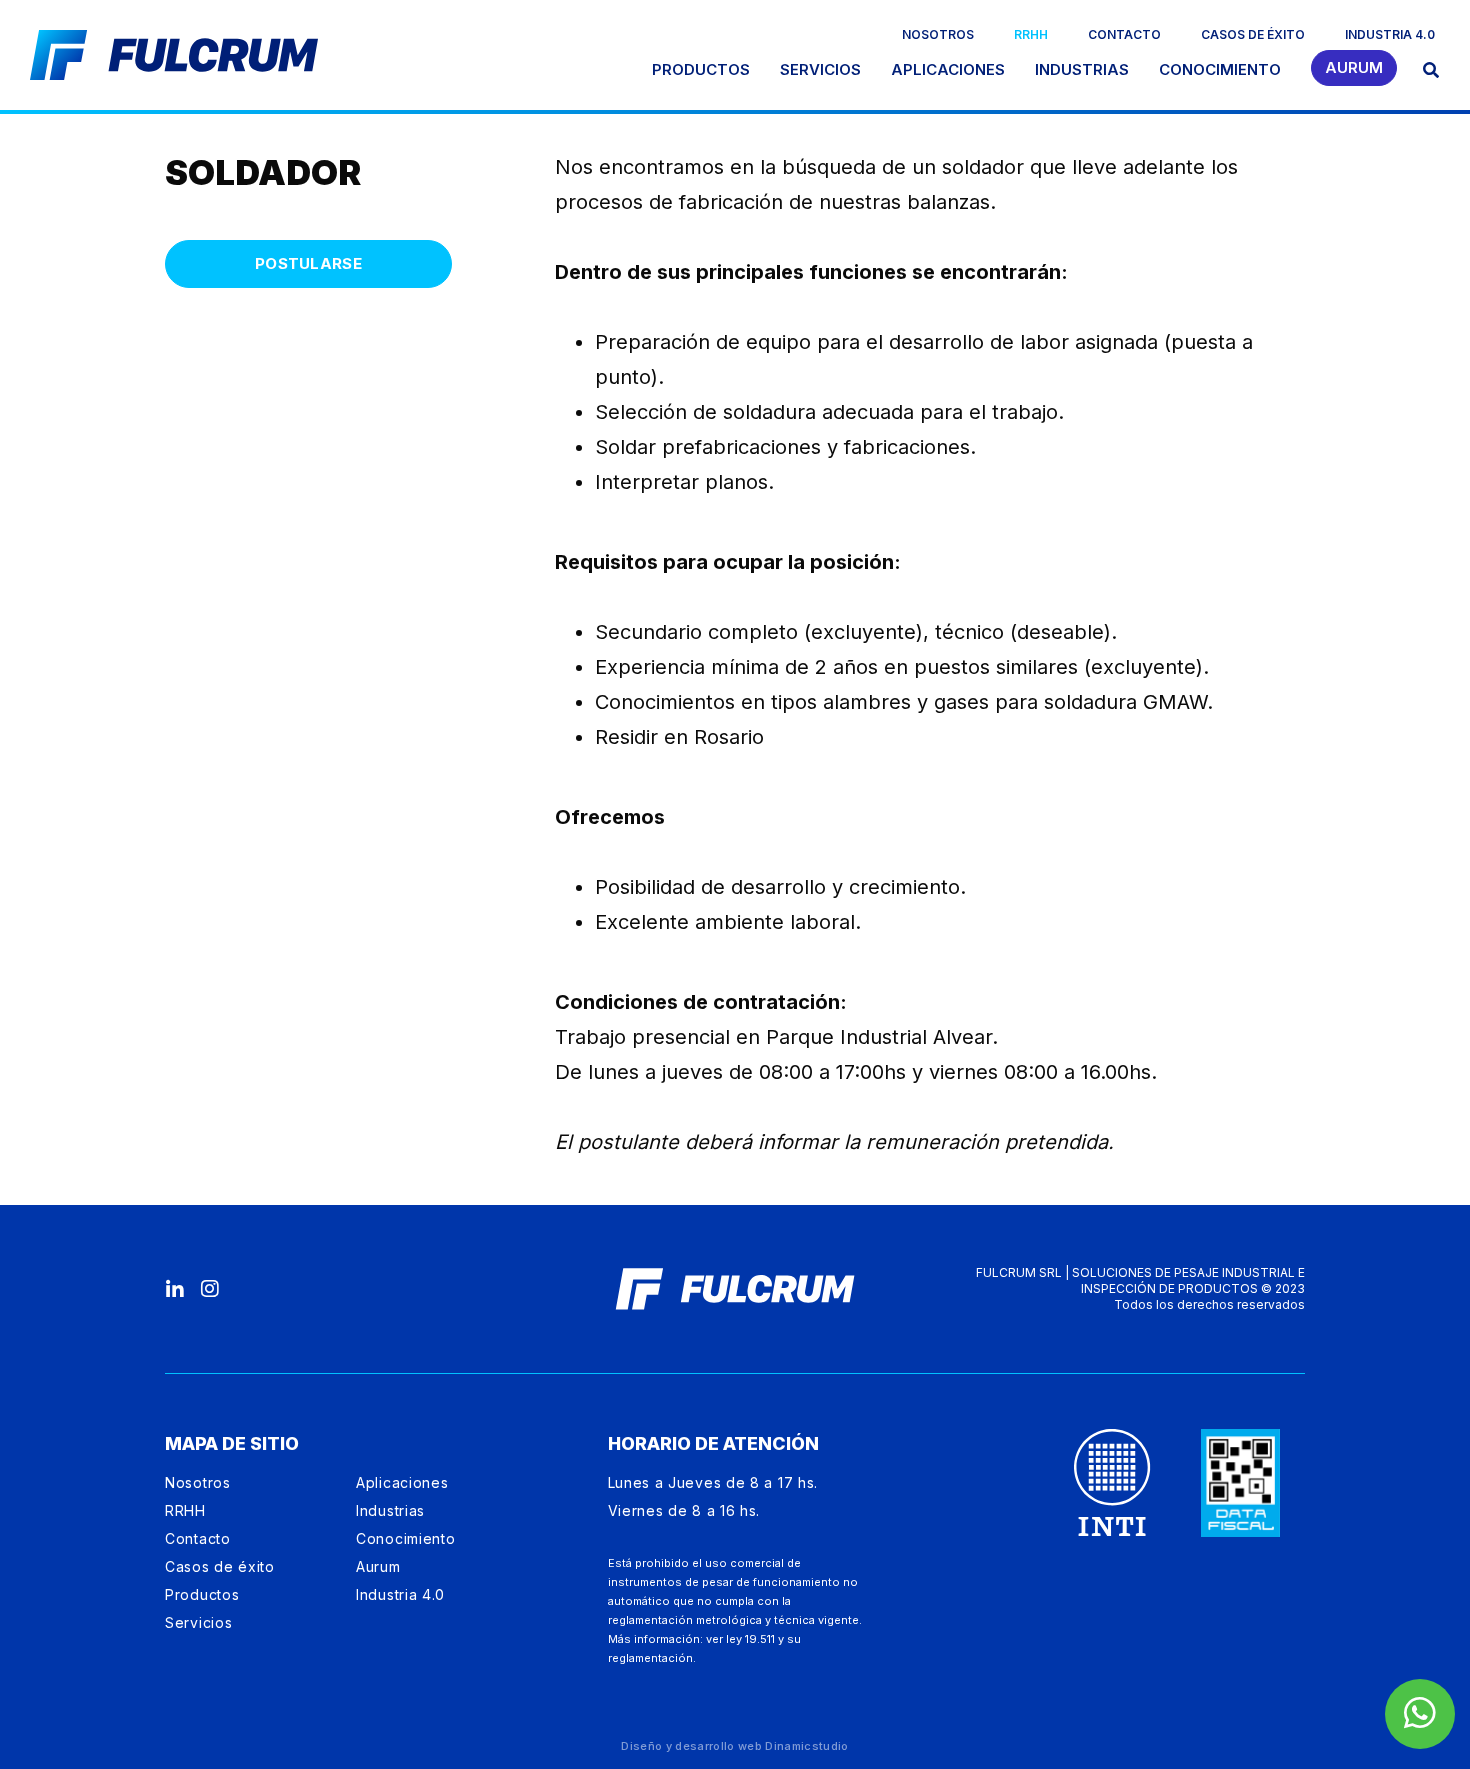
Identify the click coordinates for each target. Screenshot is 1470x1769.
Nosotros (938, 34)
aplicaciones (402, 1482)
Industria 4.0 (1390, 34)
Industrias (390, 1510)
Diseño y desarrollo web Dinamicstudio (734, 1746)
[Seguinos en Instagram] (210, 1289)
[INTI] (1112, 1481)
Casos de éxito (1253, 34)
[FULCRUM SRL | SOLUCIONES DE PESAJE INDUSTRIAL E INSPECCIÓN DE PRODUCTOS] (174, 55)
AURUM (1354, 67)
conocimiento (405, 1538)
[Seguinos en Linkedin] (175, 1289)
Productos (202, 1594)
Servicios (198, 1622)
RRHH (1031, 34)
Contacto (1124, 34)
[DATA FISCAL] (1240, 1481)
